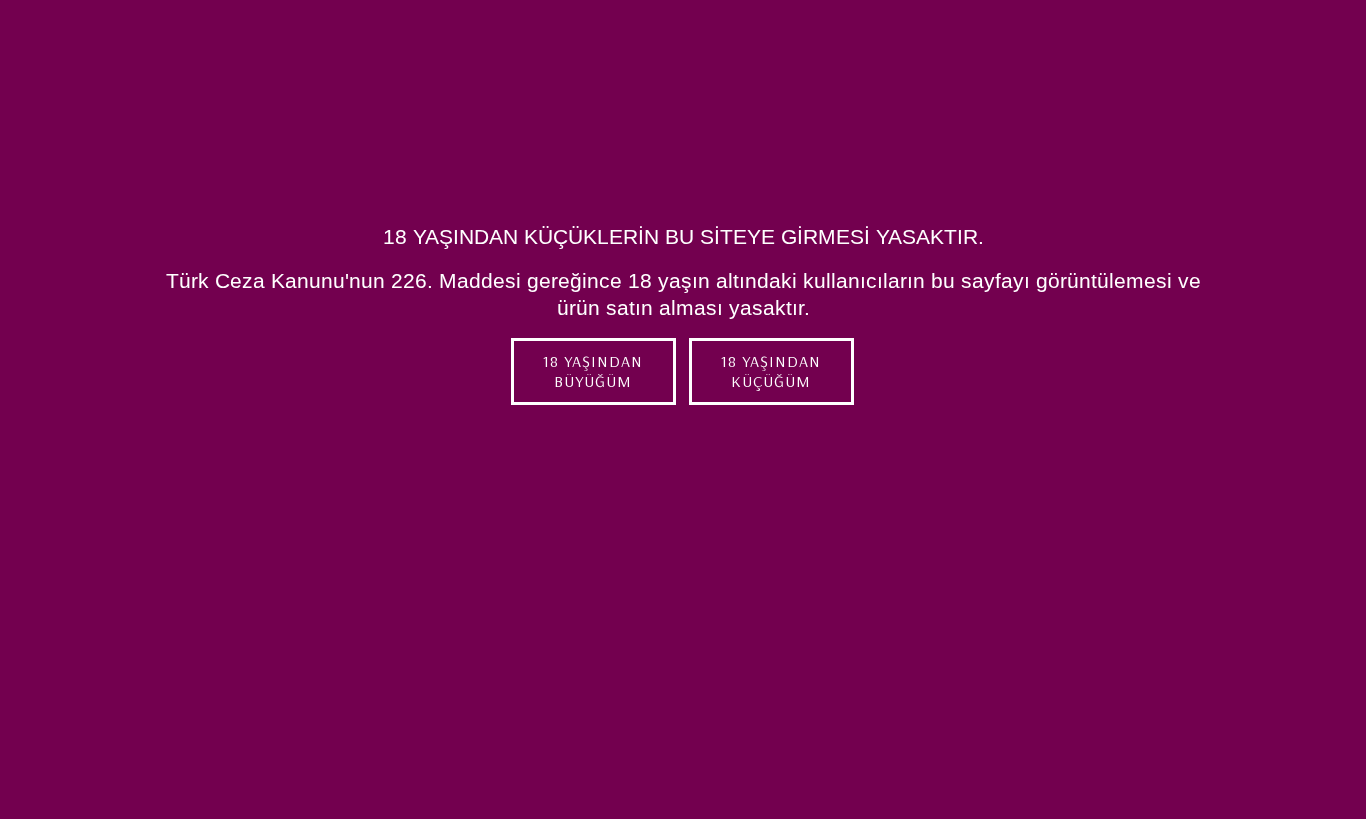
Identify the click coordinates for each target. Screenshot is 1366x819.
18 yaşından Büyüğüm (593, 371)
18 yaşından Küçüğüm (771, 371)
